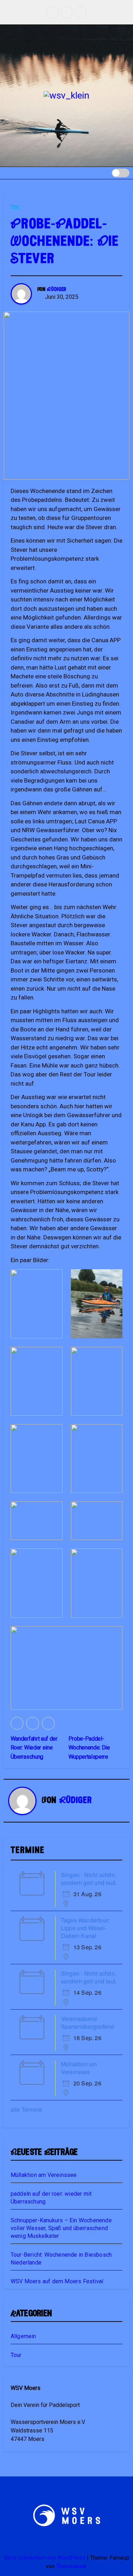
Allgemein (23, 2336)
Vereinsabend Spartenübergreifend (88, 2023)
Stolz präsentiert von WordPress (45, 2558)
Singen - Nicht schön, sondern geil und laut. (89, 1879)
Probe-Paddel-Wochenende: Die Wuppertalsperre (89, 1748)
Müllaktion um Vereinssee (79, 2068)
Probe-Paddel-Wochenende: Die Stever (65, 242)
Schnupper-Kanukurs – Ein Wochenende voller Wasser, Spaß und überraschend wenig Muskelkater (61, 2228)
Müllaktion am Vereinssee (44, 2175)
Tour (15, 206)
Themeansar (71, 2566)
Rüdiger (57, 290)
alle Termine (26, 2109)
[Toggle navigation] (99, 173)
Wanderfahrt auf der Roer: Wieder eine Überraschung (34, 1748)
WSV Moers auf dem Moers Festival (57, 2281)
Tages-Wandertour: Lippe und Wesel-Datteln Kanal (85, 1928)
